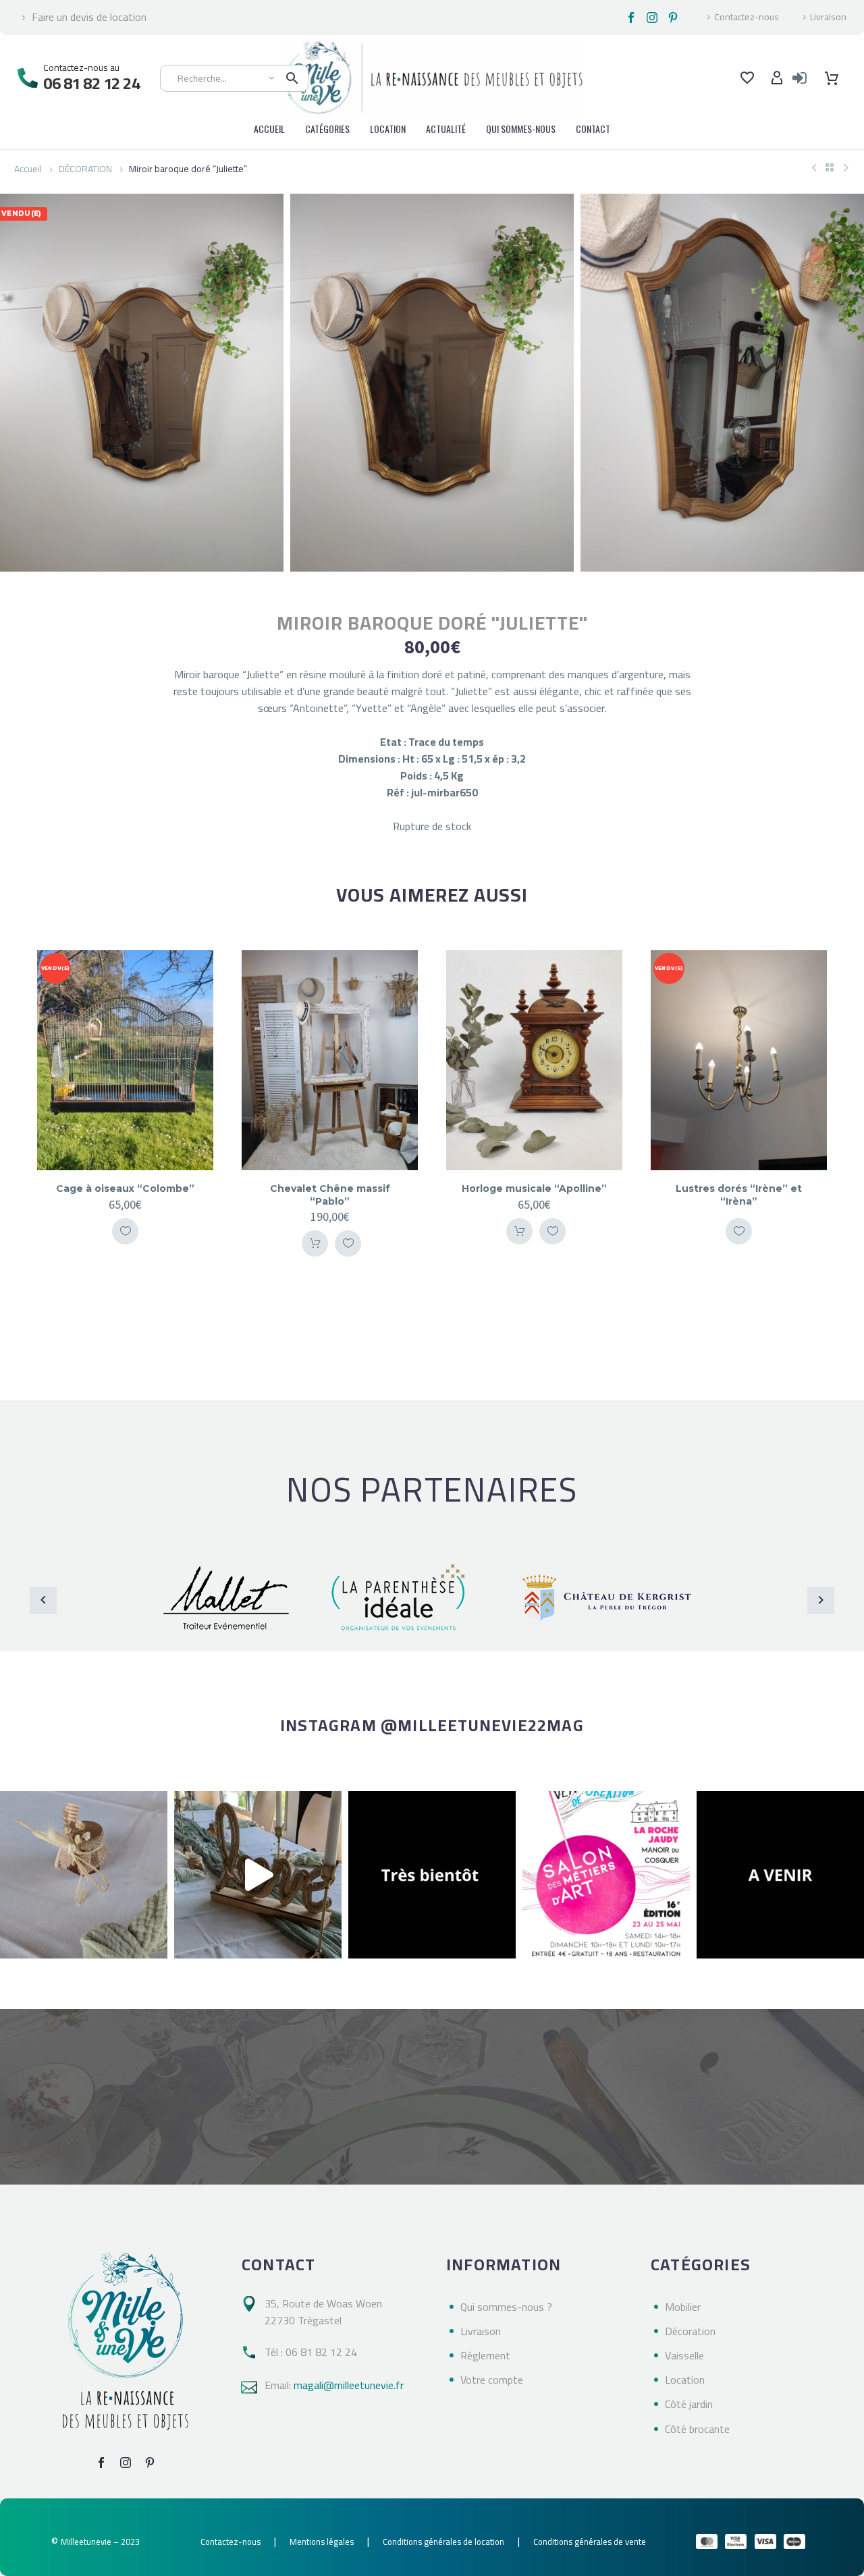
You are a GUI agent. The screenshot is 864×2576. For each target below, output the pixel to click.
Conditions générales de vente (590, 2542)
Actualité (446, 129)
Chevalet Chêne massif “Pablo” (330, 1195)
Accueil (28, 169)
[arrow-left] (43, 1600)
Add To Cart (315, 1243)
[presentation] (17, 383)
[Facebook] (631, 18)
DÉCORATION (85, 169)
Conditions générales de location (443, 2542)
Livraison (828, 18)
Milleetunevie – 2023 (100, 2542)
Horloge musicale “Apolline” (534, 1188)
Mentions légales (322, 2542)
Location (388, 129)
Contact (593, 129)
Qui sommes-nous (521, 129)
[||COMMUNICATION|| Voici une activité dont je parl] (258, 1875)
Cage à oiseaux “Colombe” (125, 1188)
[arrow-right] (821, 1600)
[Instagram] (652, 18)
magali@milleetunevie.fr (349, 2385)
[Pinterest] (673, 18)
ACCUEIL (269, 129)
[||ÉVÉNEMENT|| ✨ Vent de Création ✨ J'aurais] (606, 1875)
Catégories (327, 129)
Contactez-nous (747, 18)
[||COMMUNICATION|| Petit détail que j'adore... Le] (84, 1875)
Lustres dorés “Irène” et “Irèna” (739, 1195)
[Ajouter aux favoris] (125, 1231)
